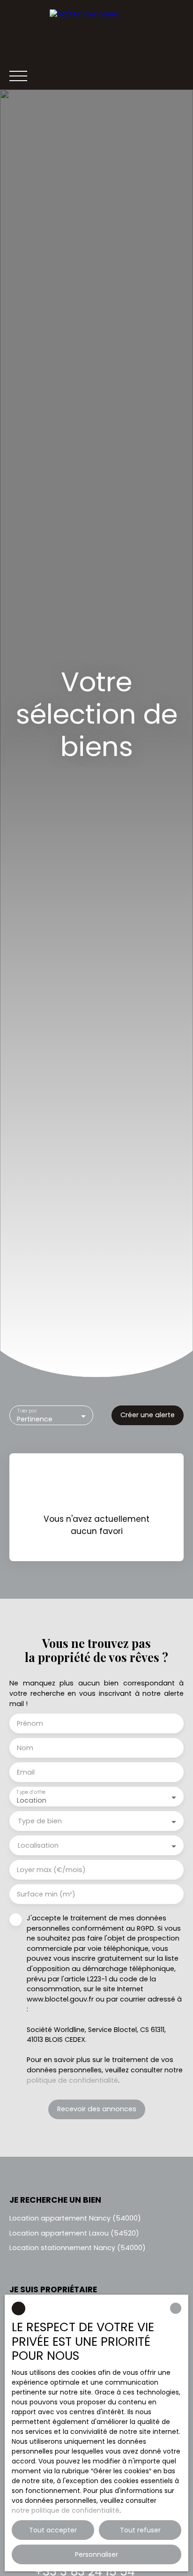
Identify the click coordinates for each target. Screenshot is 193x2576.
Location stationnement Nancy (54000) (78, 2248)
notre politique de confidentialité (66, 2510)
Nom (25, 1748)
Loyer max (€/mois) (51, 1870)
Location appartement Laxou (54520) (74, 2233)
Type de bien (40, 1821)
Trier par (27, 1411)
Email (26, 1772)
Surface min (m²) (46, 1894)
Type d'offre (31, 1793)
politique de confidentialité (72, 2080)
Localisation (38, 1845)
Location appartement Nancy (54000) (75, 2218)
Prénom (30, 1723)
